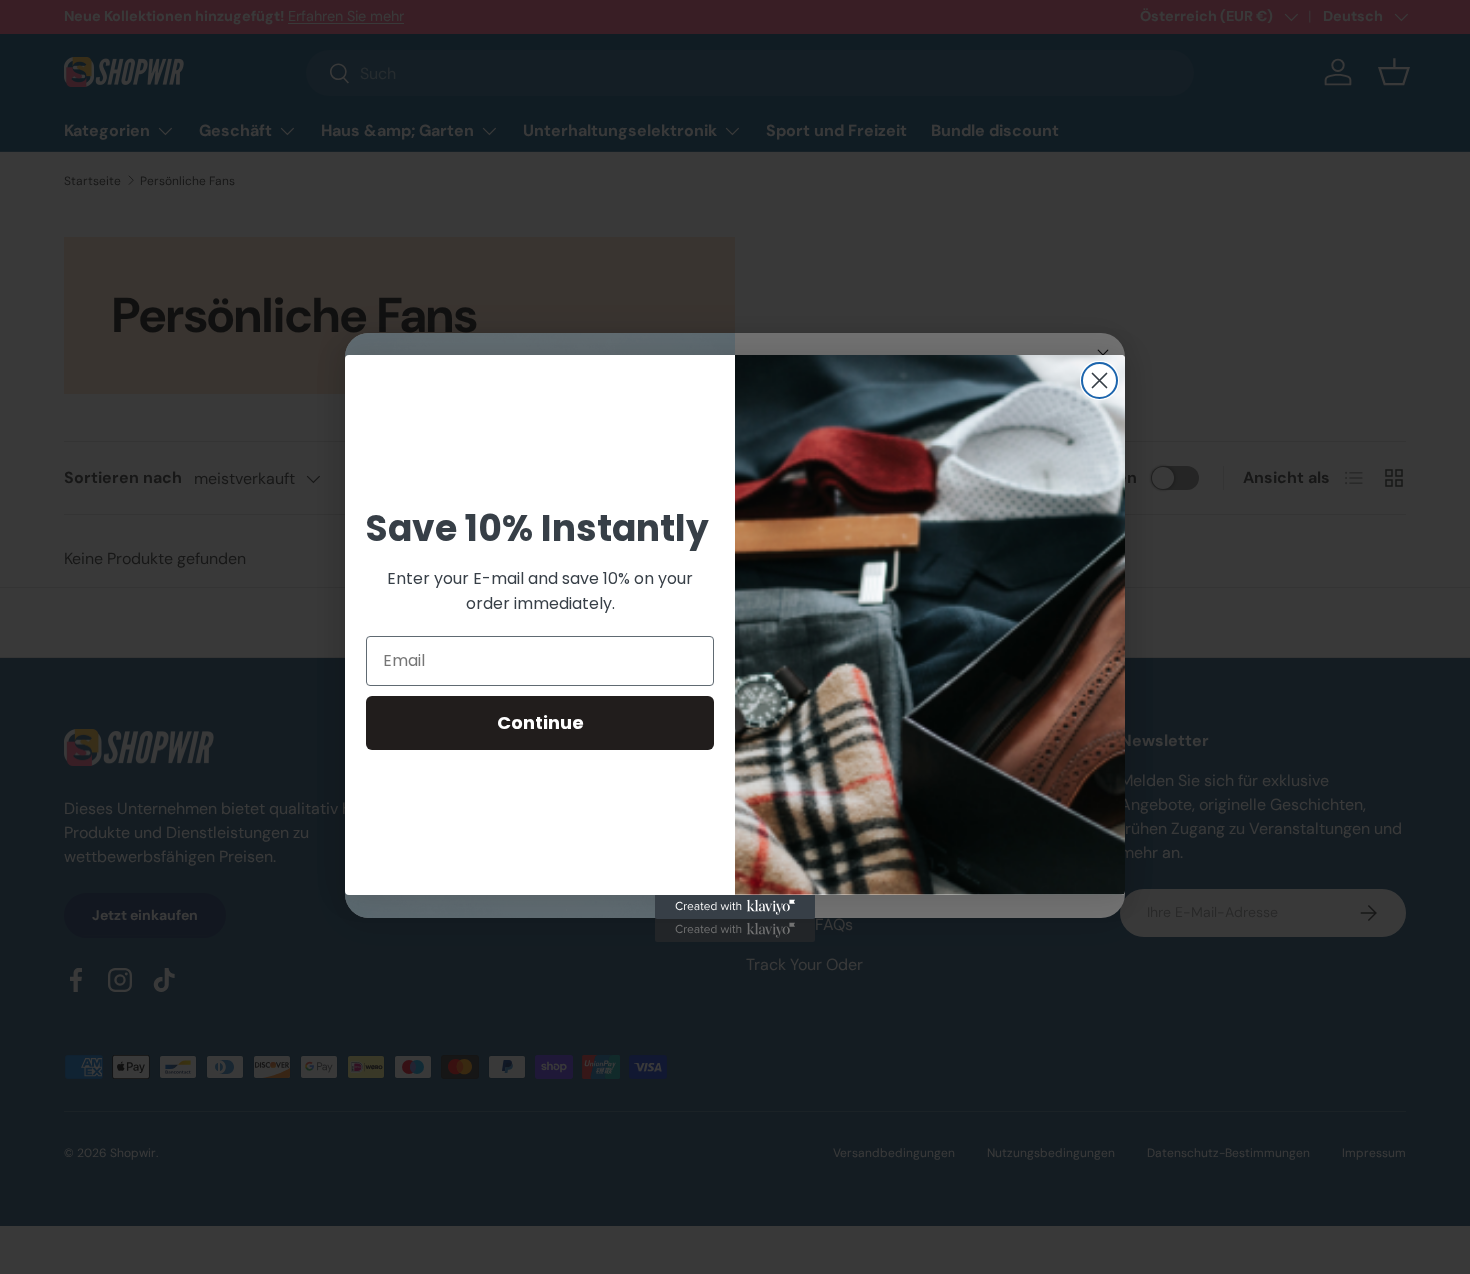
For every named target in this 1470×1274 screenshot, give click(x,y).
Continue (540, 722)
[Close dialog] (1099, 380)
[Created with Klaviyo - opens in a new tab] (735, 907)
